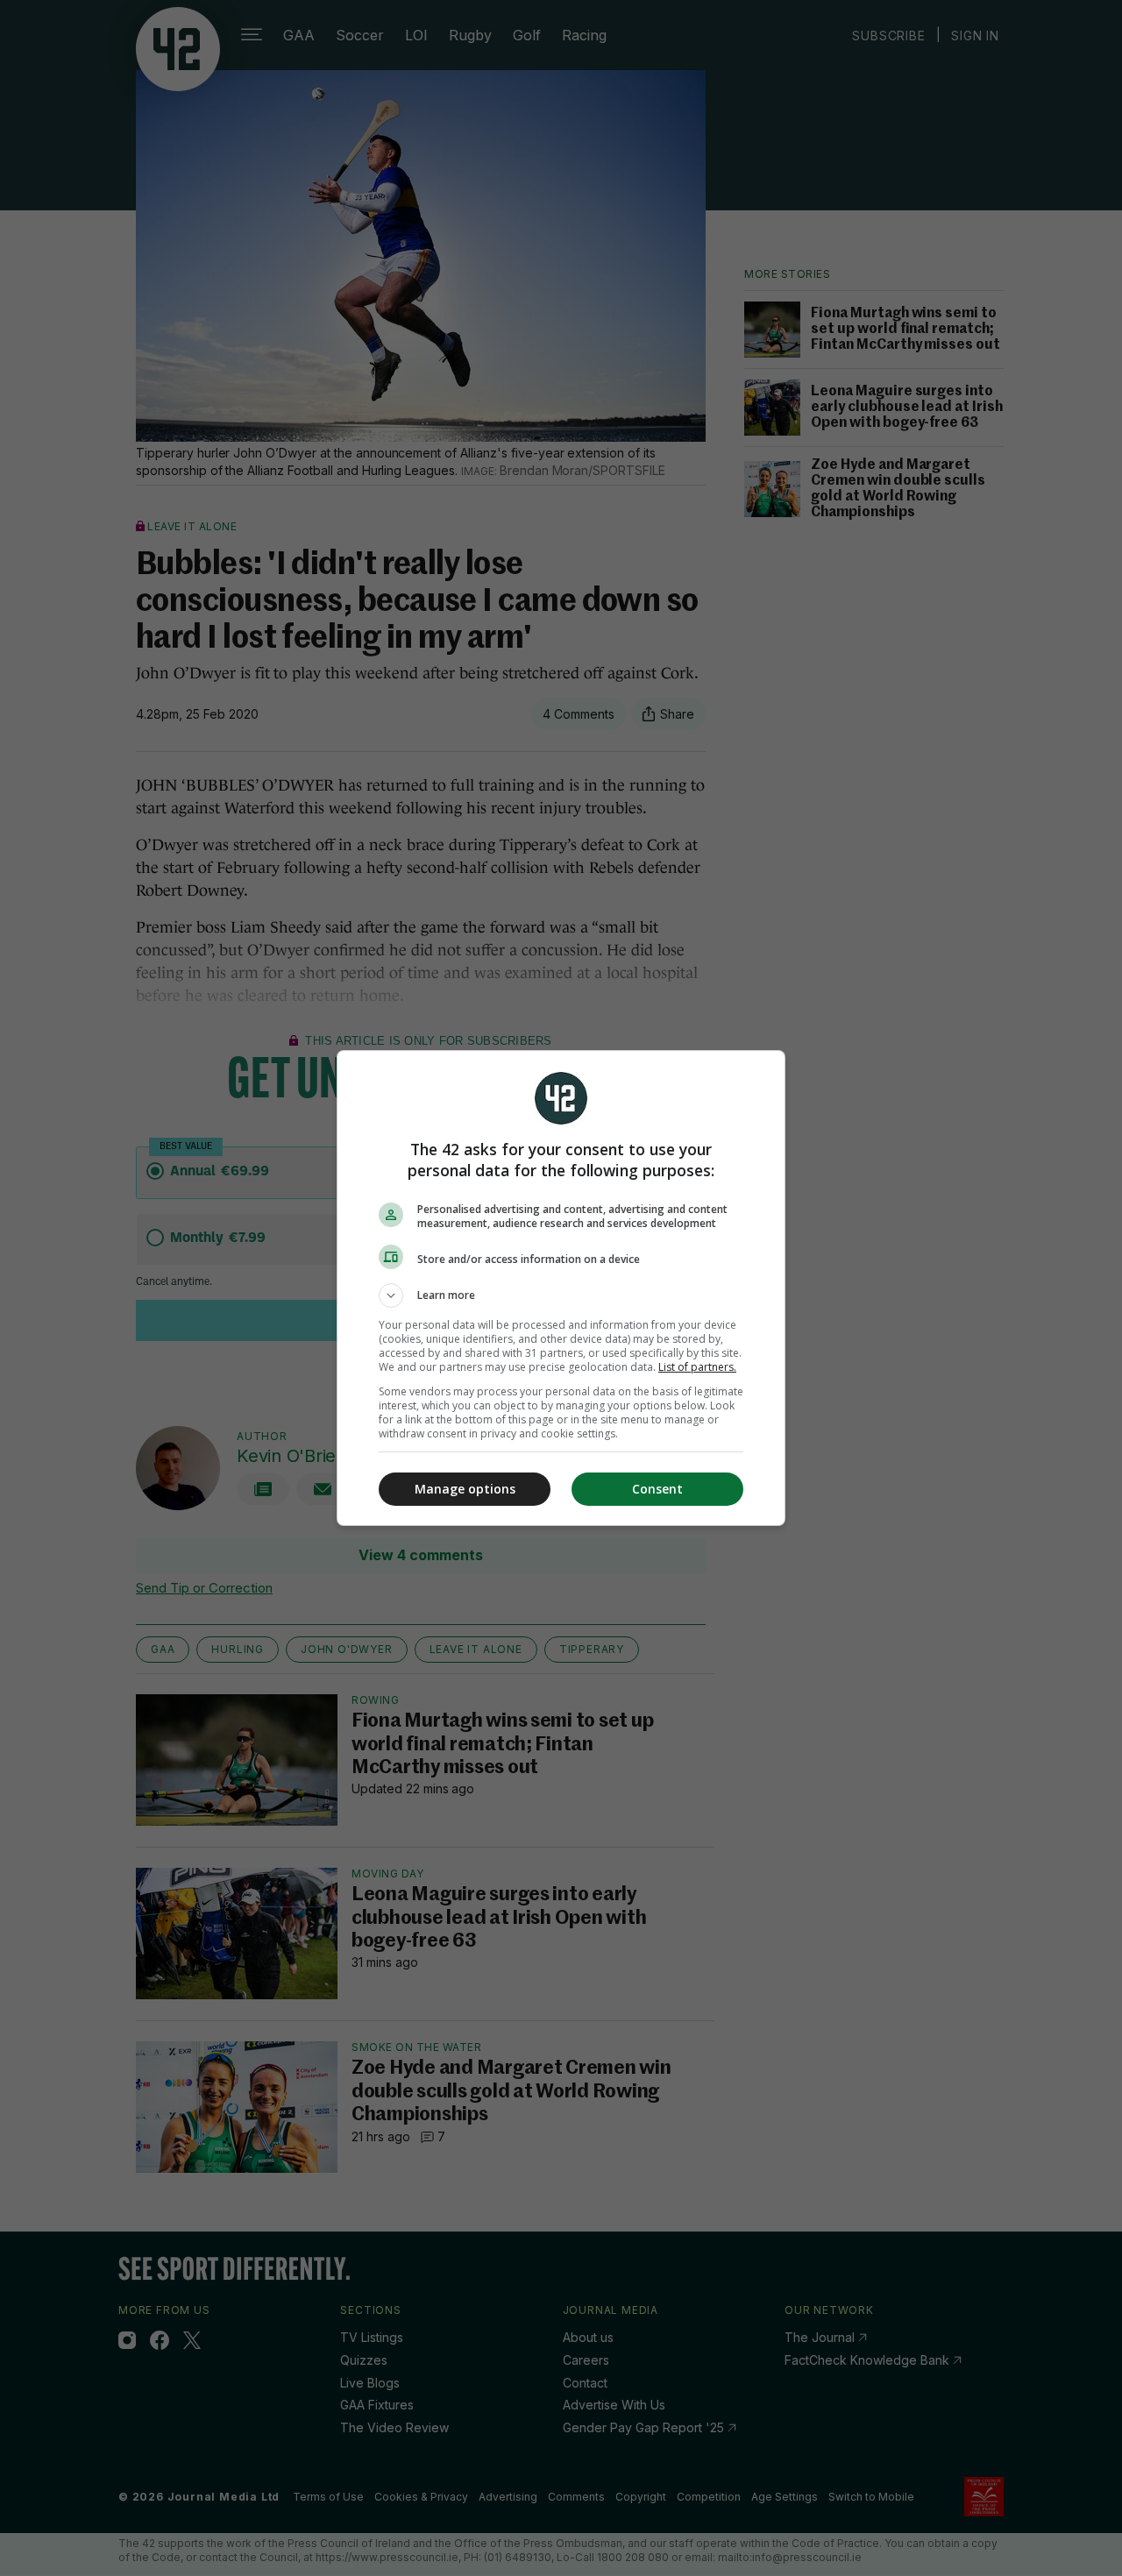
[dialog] (561, 1288)
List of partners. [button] (697, 1367)
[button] (561, 1295)
